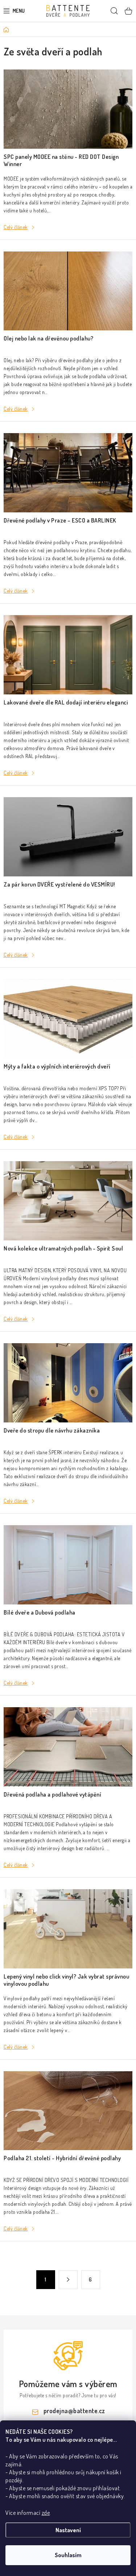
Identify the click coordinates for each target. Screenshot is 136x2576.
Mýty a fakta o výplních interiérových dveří (57, 1066)
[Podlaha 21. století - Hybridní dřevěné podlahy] (68, 2111)
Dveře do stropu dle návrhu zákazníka (52, 1430)
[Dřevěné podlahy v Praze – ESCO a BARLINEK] (68, 473)
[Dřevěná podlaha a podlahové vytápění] (68, 1747)
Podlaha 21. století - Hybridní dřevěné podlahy (62, 2158)
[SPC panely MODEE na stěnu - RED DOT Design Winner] (68, 109)
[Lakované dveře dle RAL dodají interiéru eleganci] (68, 655)
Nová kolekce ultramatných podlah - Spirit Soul (63, 1248)
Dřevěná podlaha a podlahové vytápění (52, 1794)
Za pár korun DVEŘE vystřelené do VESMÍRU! (59, 884)
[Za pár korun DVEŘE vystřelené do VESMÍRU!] (68, 837)
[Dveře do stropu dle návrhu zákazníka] (68, 1383)
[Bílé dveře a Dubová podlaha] (68, 1565)
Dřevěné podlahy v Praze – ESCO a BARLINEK (60, 520)
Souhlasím (68, 2555)
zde (46, 2513)
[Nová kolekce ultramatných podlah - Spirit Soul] (68, 1201)
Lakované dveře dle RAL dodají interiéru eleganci (66, 702)
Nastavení (68, 2530)
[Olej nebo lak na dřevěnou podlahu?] (68, 291)
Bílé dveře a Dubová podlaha (40, 1612)
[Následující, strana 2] (68, 2280)
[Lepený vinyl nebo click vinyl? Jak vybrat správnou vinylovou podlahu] (68, 1929)
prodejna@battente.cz (74, 2411)
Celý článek (16, 227)
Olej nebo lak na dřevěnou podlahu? (48, 338)
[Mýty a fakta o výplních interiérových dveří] (68, 1019)
